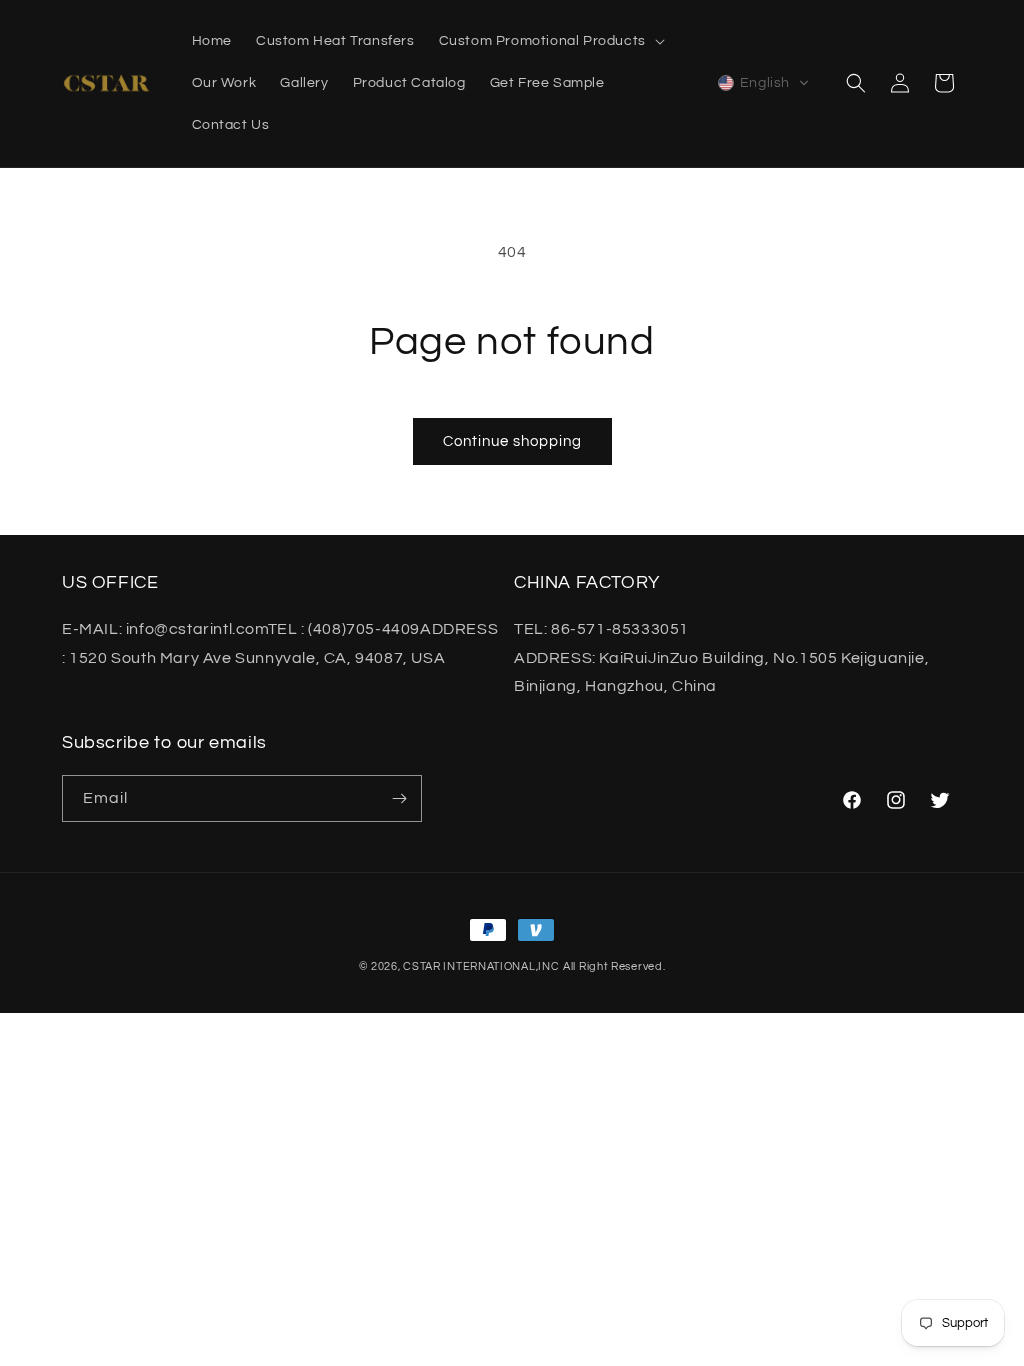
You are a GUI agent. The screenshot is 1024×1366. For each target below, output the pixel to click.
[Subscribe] (399, 798)
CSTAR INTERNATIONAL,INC (481, 966)
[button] (550, 41)
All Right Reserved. (614, 966)
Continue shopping (512, 441)
